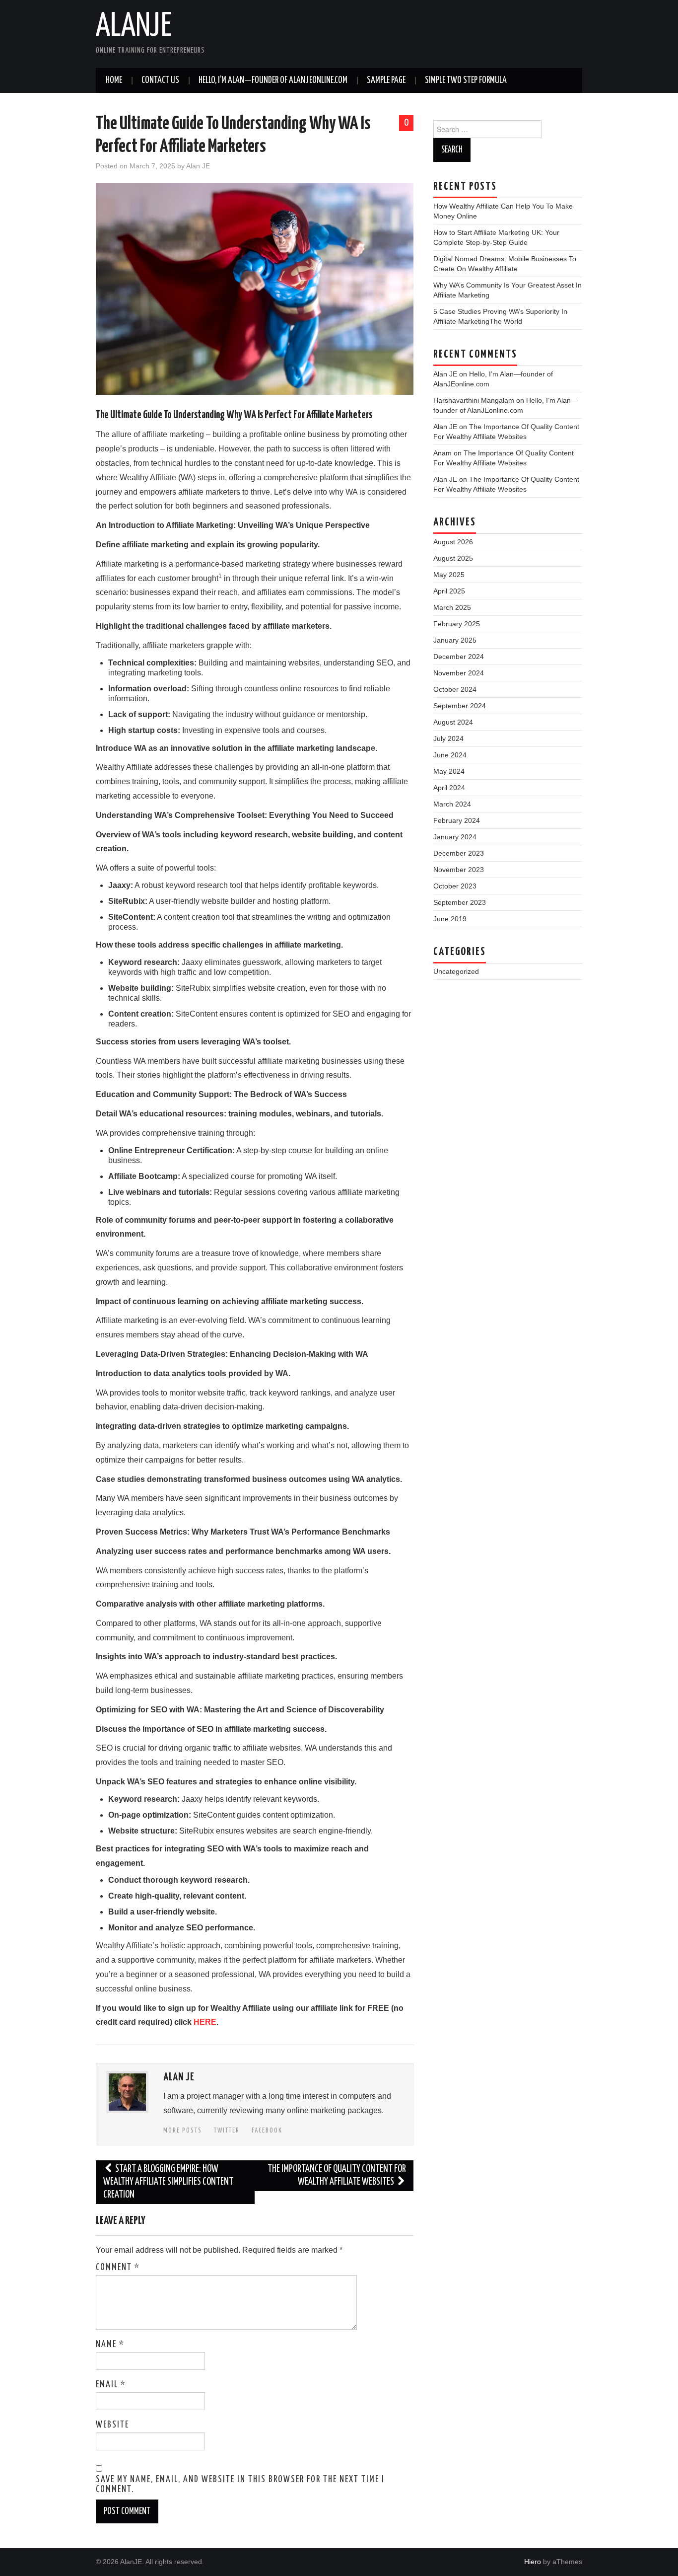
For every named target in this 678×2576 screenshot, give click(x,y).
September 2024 (460, 706)
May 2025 (449, 575)
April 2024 (449, 788)
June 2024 (450, 755)
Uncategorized (456, 971)
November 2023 (459, 870)
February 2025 (457, 624)
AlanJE (134, 27)
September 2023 (460, 902)
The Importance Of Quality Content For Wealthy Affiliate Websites (337, 2175)
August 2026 (453, 542)
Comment (118, 2268)
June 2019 (450, 919)
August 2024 (453, 722)
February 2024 (457, 820)
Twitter (227, 2131)
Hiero (533, 2562)
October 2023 (455, 886)
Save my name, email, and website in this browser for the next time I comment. (240, 2485)
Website (112, 2425)
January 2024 (455, 837)
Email (111, 2385)
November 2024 (459, 673)
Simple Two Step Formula (466, 80)
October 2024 (455, 689)
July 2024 (448, 738)
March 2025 (452, 607)
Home (114, 80)
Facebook (267, 2131)
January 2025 (455, 640)
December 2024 (459, 657)
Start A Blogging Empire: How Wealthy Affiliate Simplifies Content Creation (168, 2182)
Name (110, 2345)
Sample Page (386, 80)
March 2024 (452, 804)
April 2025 (449, 591)
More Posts (183, 2131)
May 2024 (449, 771)
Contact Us (160, 80)
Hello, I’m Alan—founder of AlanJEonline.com (273, 80)
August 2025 (453, 558)
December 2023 (459, 853)
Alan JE (198, 166)
